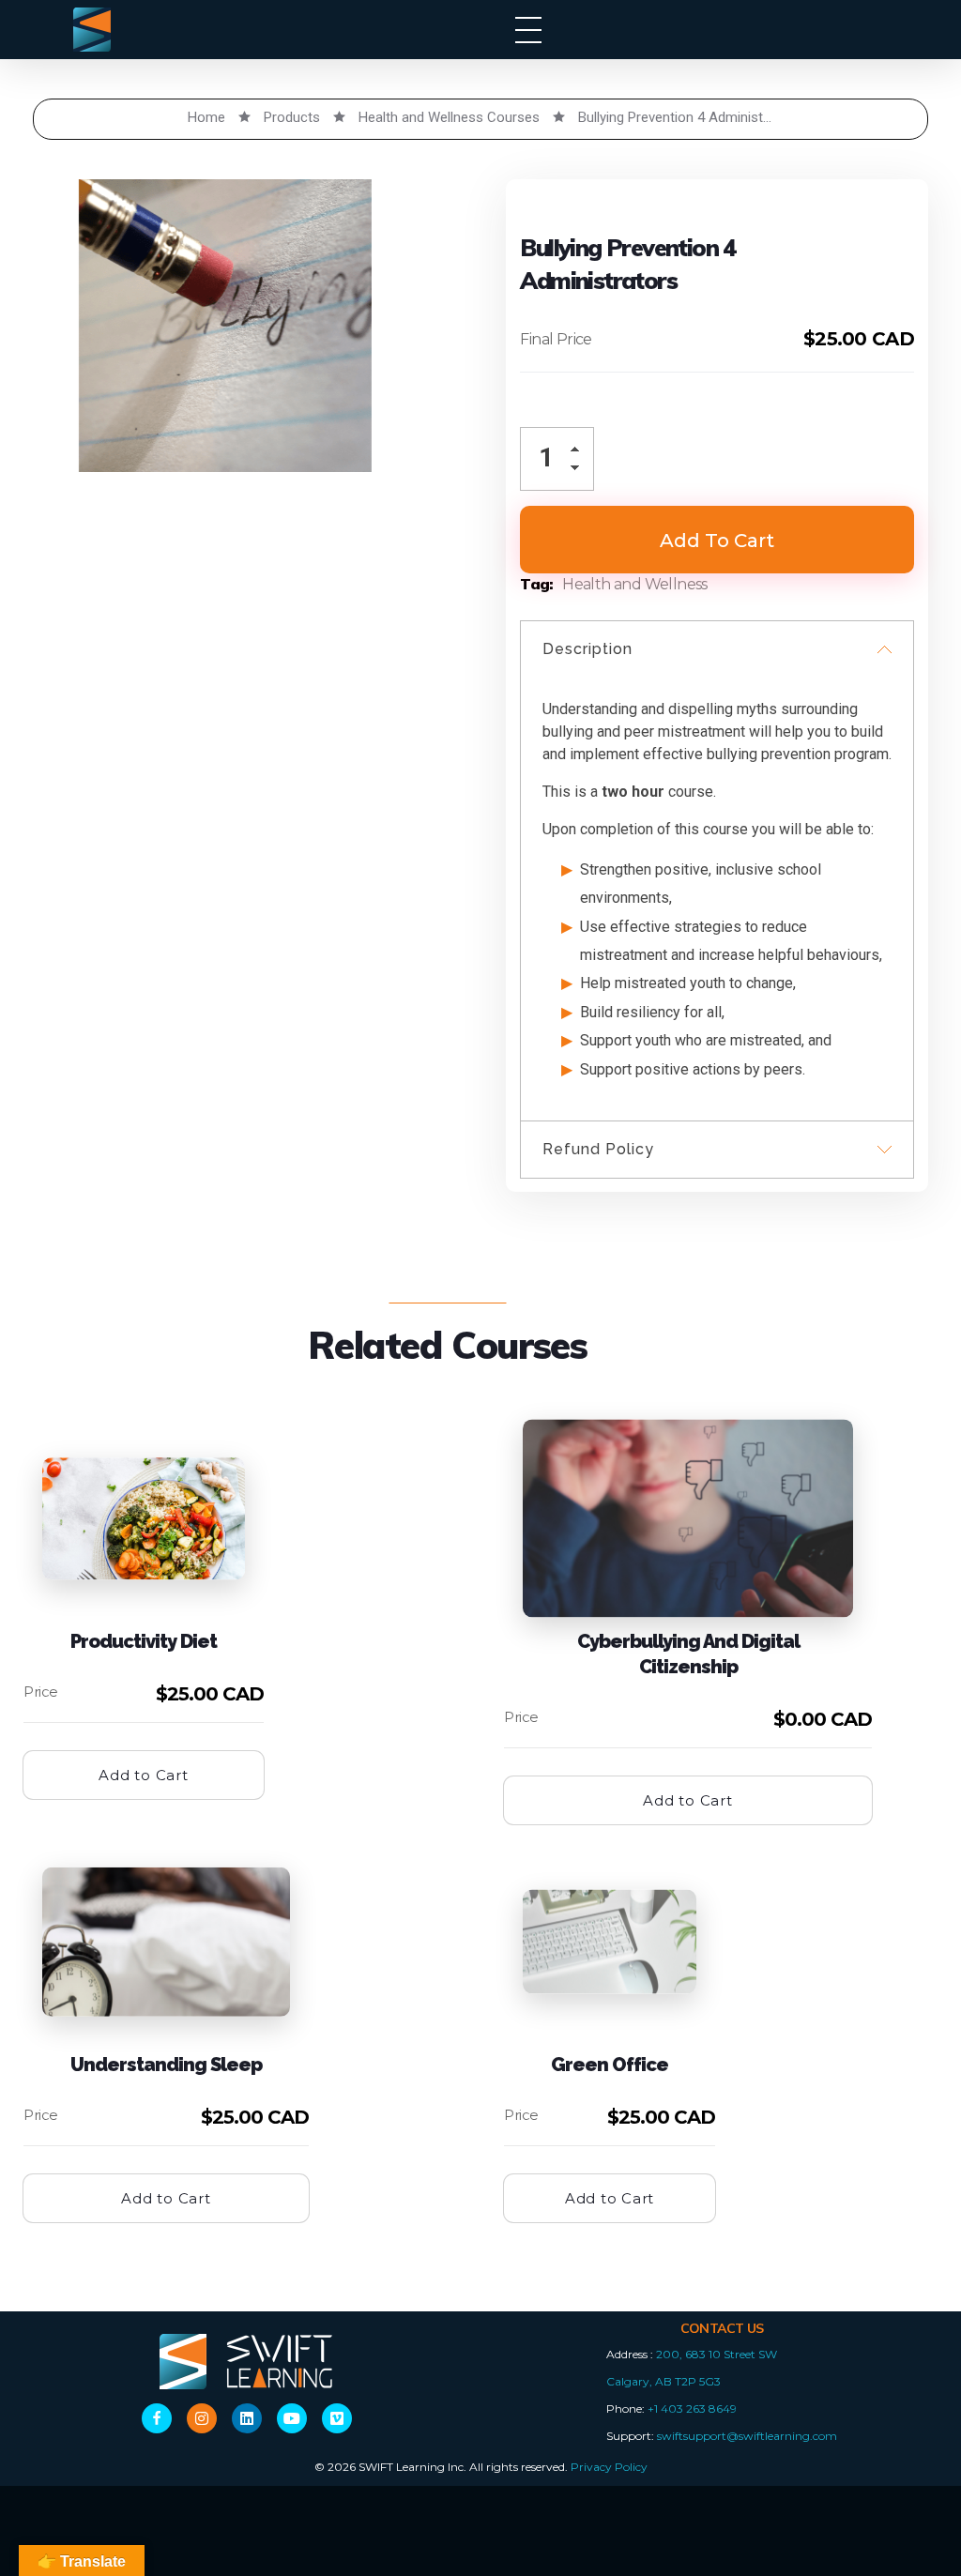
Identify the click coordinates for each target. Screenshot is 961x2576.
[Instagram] (202, 2418)
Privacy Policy (609, 2467)
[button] (580, 453)
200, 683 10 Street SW (717, 2354)
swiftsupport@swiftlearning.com (747, 2436)
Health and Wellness (635, 584)
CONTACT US (722, 2328)
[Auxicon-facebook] (157, 2418)
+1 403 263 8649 (692, 2408)
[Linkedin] (247, 2418)
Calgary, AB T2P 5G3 (664, 2381)
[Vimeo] (337, 2418)
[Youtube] (292, 2418)
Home (206, 117)
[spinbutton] (557, 459)
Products (292, 117)
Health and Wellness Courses (449, 117)
